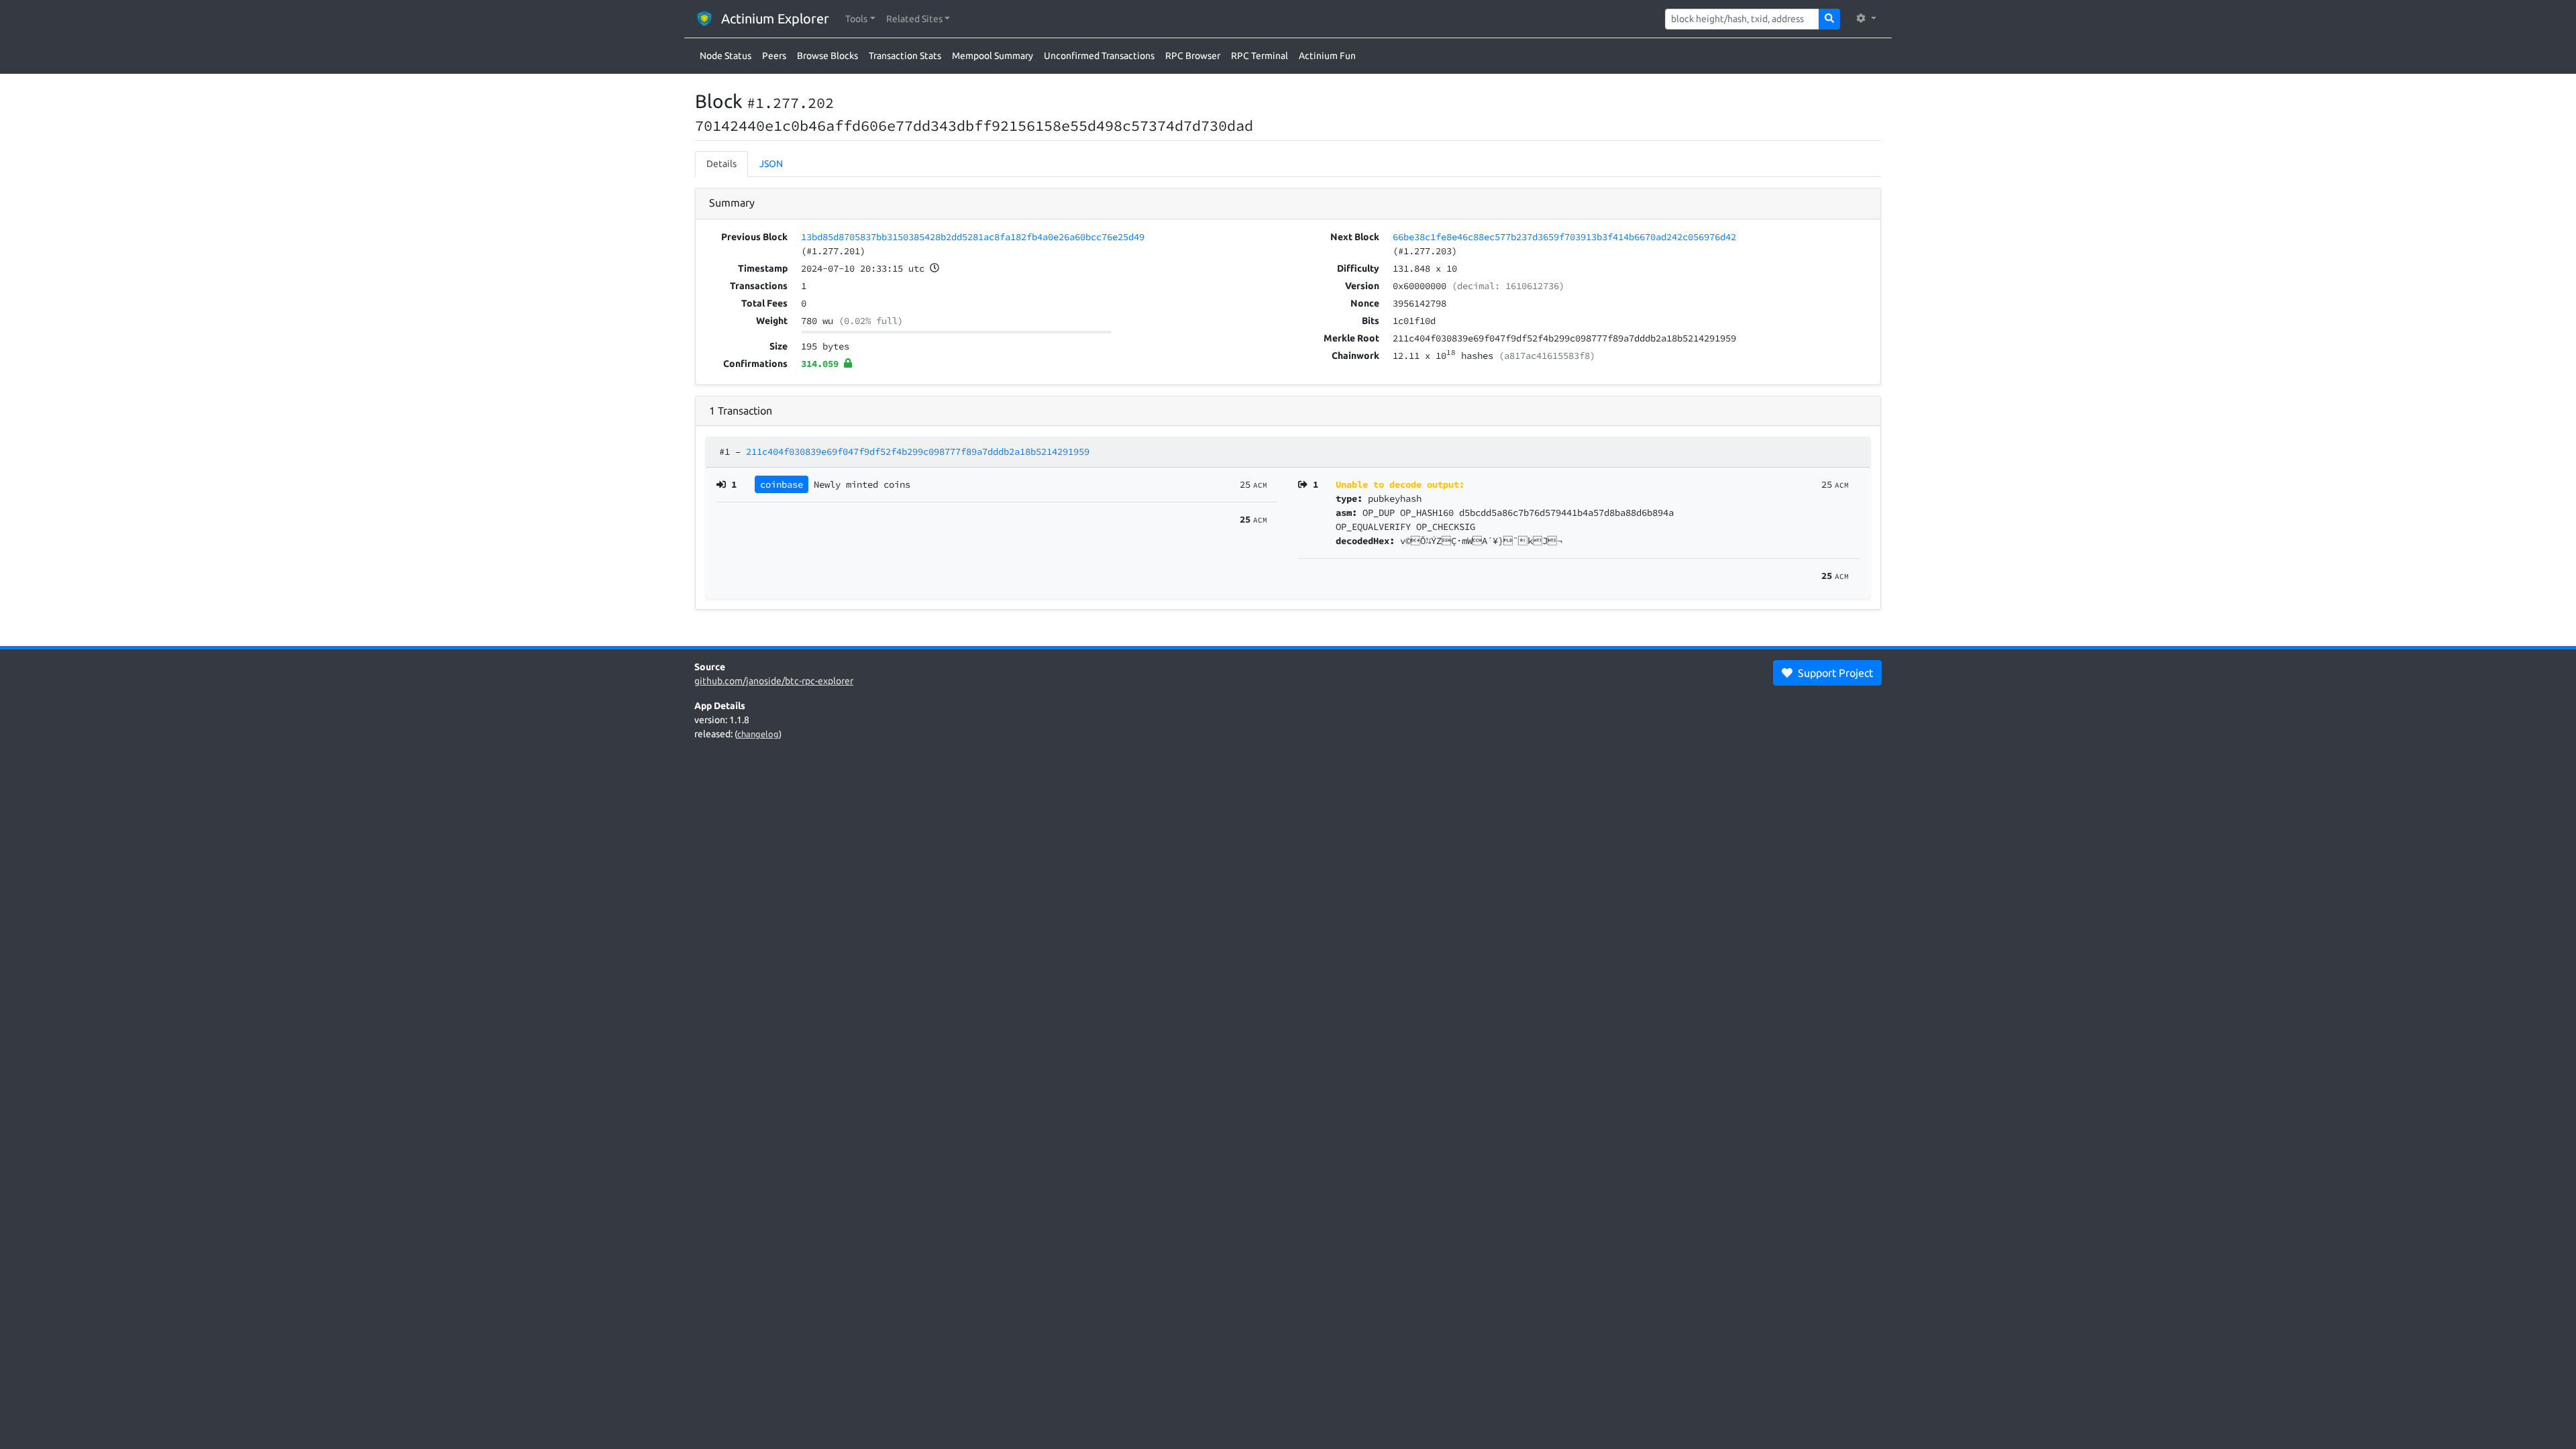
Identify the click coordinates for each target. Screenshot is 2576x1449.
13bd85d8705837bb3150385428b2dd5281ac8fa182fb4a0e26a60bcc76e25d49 (973, 237)
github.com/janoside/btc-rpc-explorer (774, 681)
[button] (860, 19)
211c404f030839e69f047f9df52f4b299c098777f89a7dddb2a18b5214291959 (918, 451)
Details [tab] (721, 164)
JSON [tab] (771, 164)
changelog (758, 734)
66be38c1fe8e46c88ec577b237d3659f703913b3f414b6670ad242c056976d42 (1564, 237)
